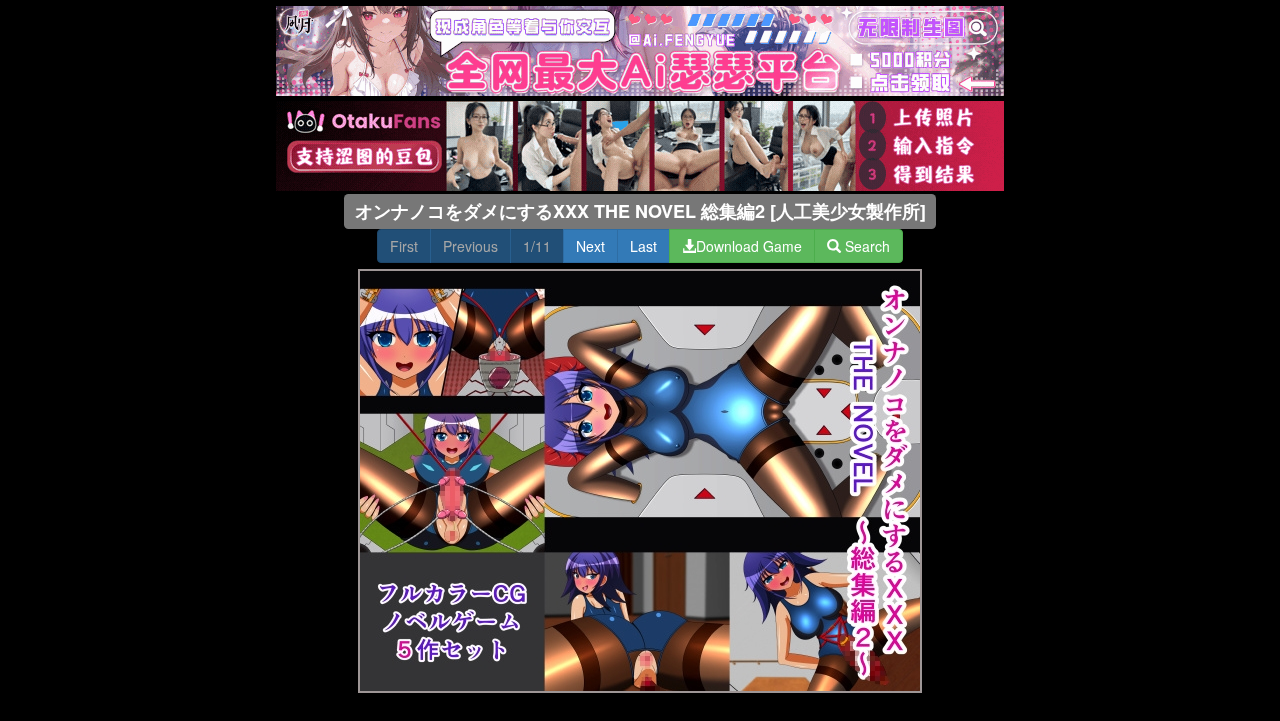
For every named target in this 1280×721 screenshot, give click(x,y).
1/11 (537, 246)
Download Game (749, 246)
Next (590, 246)
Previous (470, 246)
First (404, 246)
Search (865, 246)
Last (643, 246)
